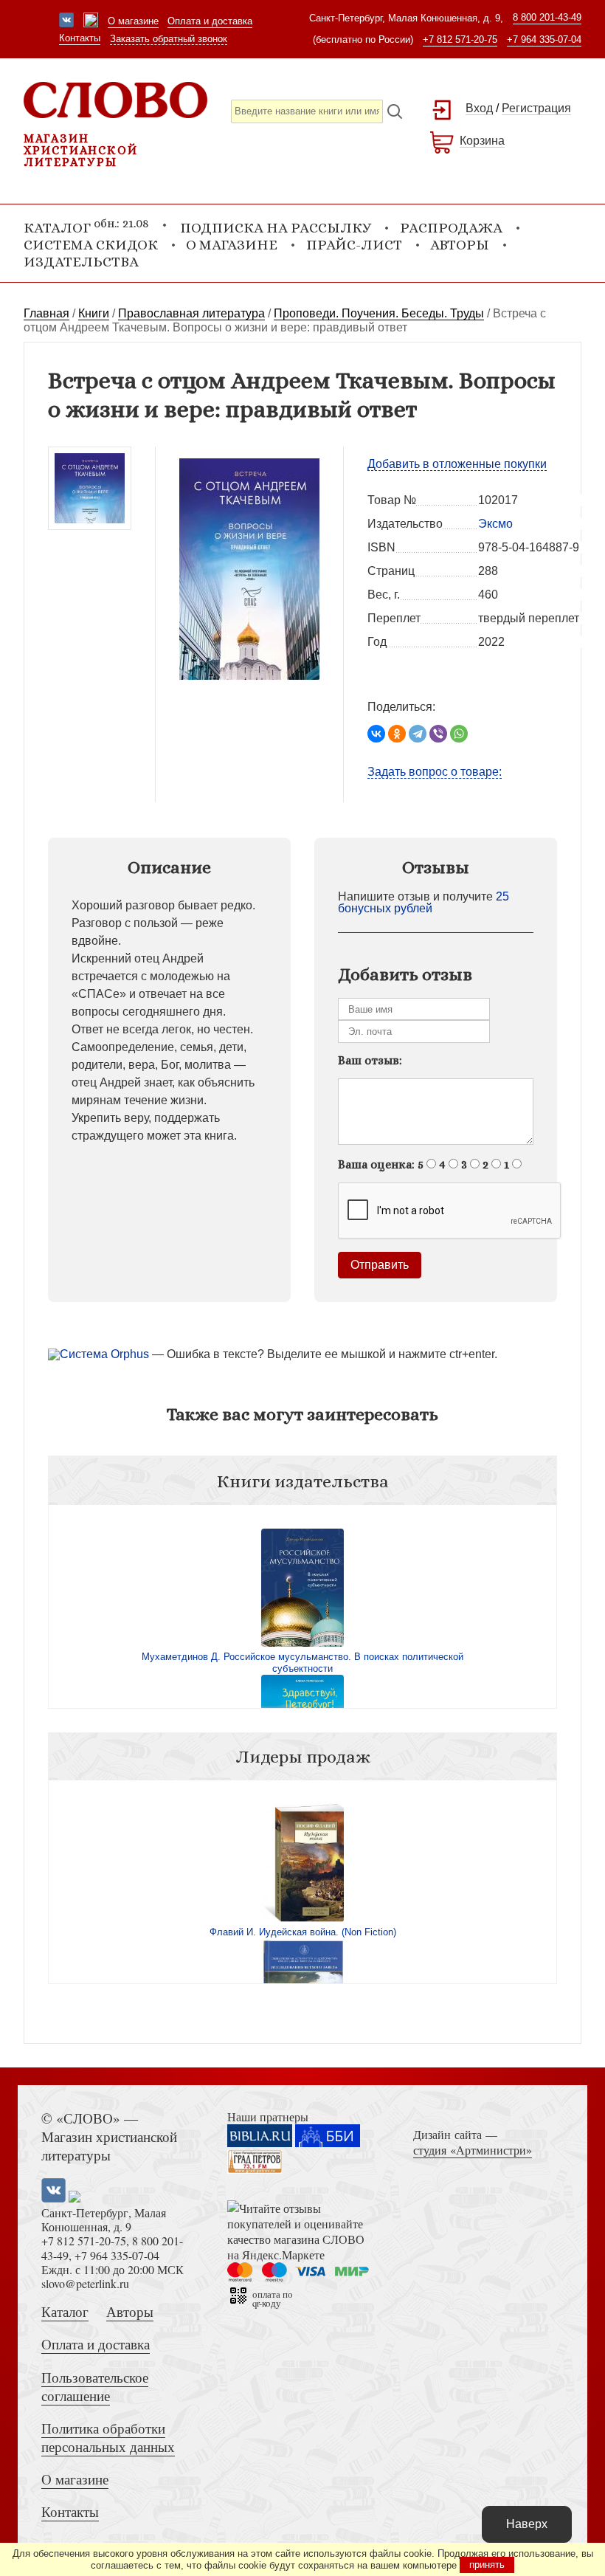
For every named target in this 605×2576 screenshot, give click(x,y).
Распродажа (451, 228)
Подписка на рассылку (276, 228)
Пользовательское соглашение (95, 2386)
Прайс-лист (354, 245)
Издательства (81, 262)
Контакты (80, 38)
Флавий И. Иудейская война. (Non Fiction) (303, 1932)
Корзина (482, 141)
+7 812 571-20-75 (460, 39)
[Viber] (438, 734)
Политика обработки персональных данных (108, 2437)
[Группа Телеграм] (91, 21)
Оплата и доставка (210, 21)
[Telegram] (418, 734)
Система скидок (91, 245)
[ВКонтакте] (376, 734)
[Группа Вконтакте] (66, 21)
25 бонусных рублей (423, 902)
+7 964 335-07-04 (544, 39)
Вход (479, 108)
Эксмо (495, 524)
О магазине (133, 21)
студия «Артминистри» (473, 2150)
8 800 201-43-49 (547, 17)
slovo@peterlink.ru (85, 2283)
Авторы (460, 245)
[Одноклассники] (397, 734)
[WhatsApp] (459, 734)
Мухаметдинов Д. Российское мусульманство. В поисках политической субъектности (302, 1663)
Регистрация (536, 108)
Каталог (65, 2311)
